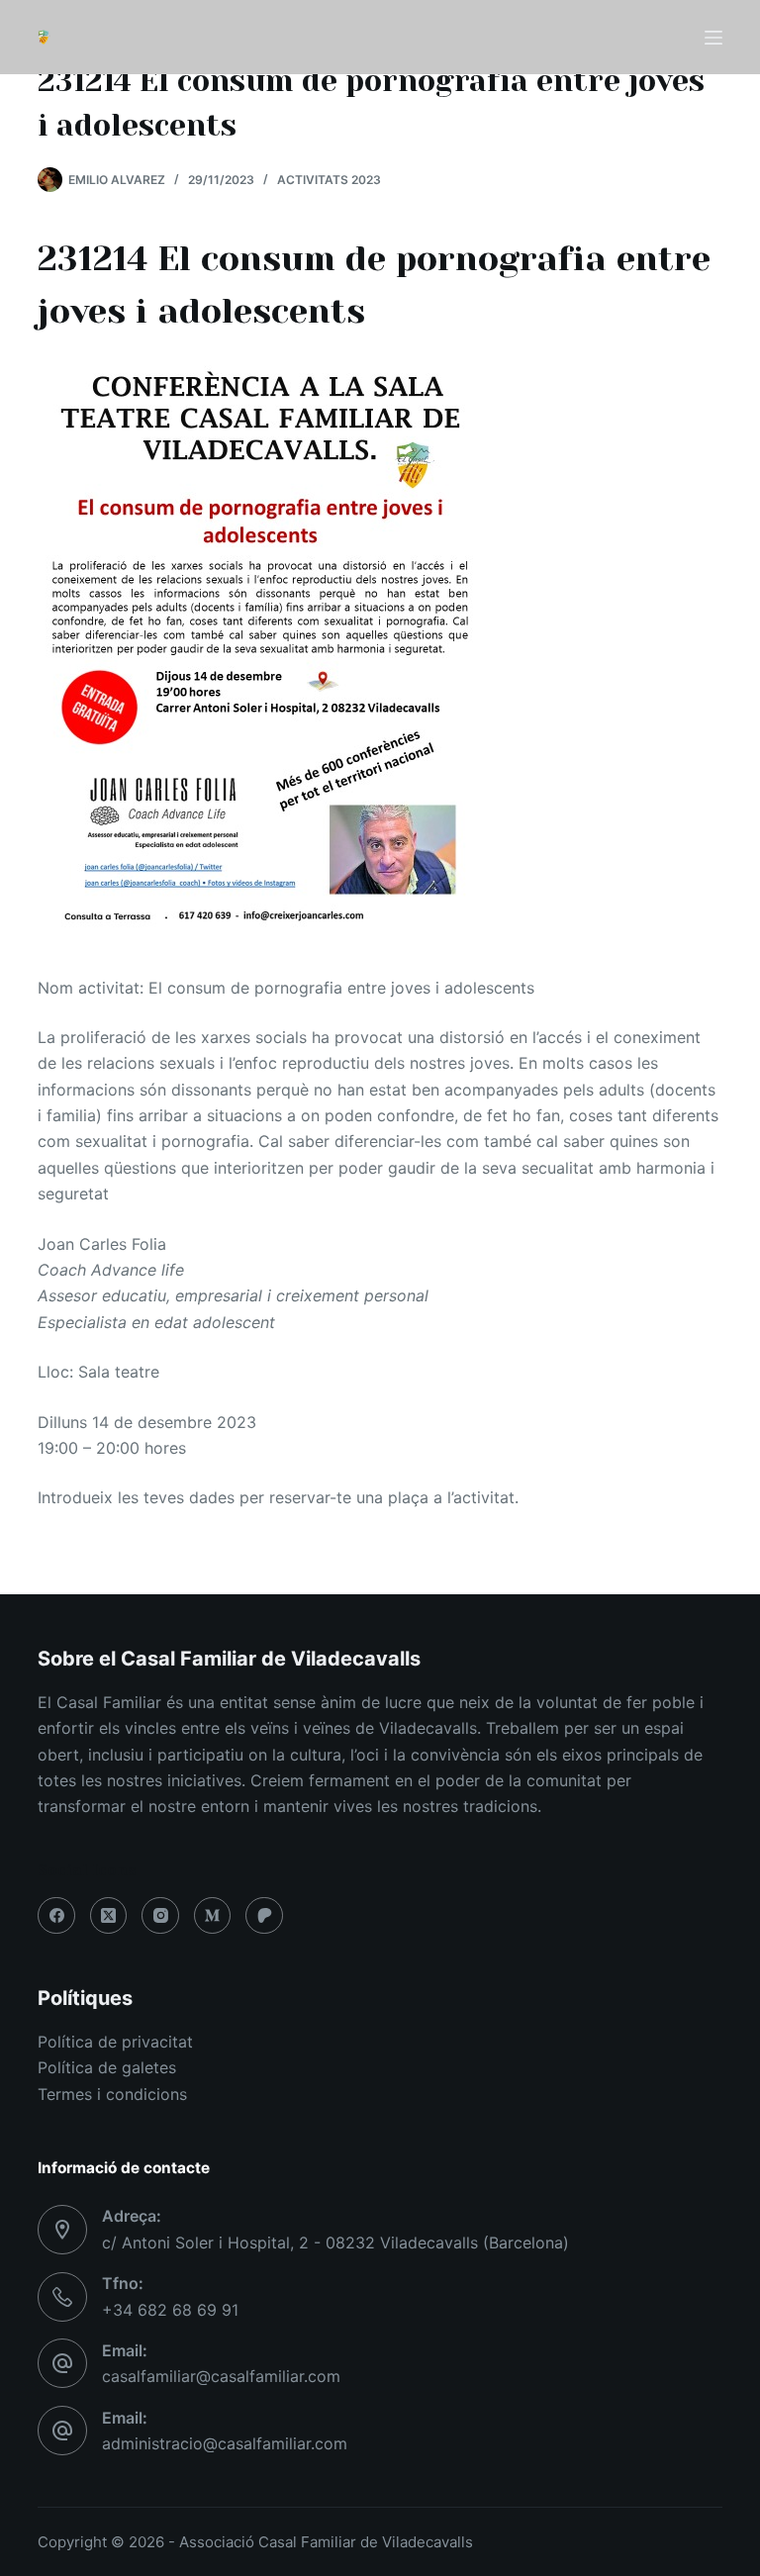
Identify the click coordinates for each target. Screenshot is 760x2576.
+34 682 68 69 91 (170, 2310)
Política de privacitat (115, 2042)
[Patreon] (264, 1916)
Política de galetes (107, 2067)
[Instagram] (160, 1916)
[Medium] (213, 1916)
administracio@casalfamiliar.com (225, 2443)
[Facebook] (56, 1916)
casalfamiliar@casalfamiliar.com (221, 2376)
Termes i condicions (112, 2094)
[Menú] (713, 38)
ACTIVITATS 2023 (329, 180)
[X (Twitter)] (109, 1916)
